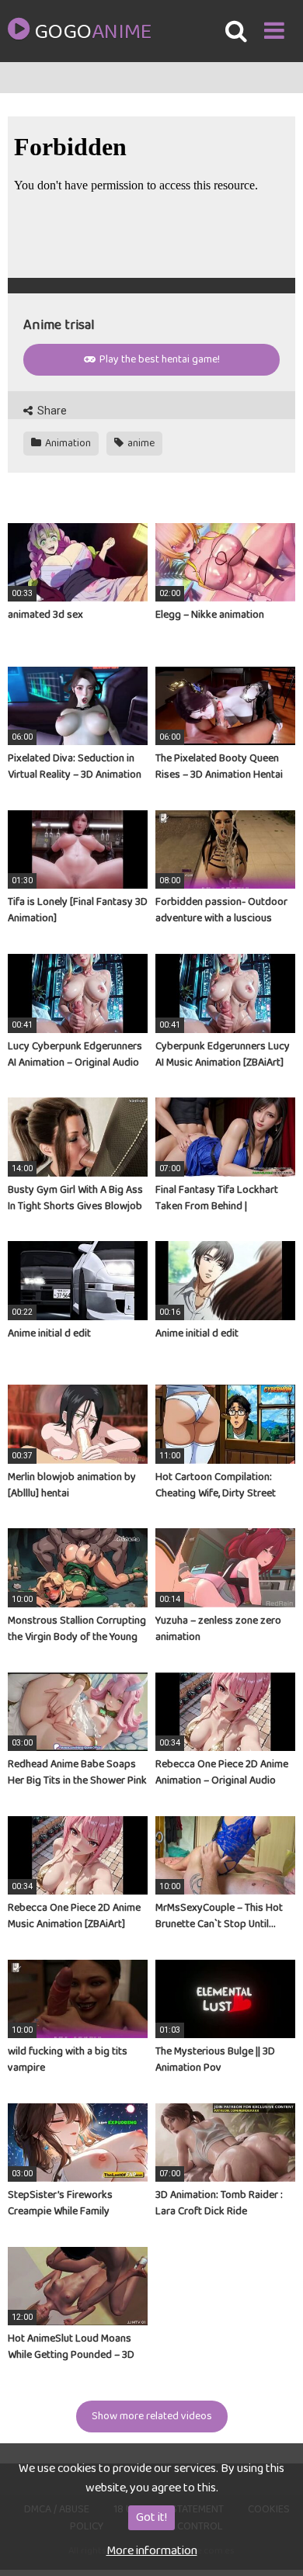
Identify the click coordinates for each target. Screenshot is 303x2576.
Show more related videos (152, 2416)
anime (140, 443)
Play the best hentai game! (158, 359)
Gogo (92, 33)
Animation (67, 443)
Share (51, 411)
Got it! (151, 2517)
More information (152, 2551)
